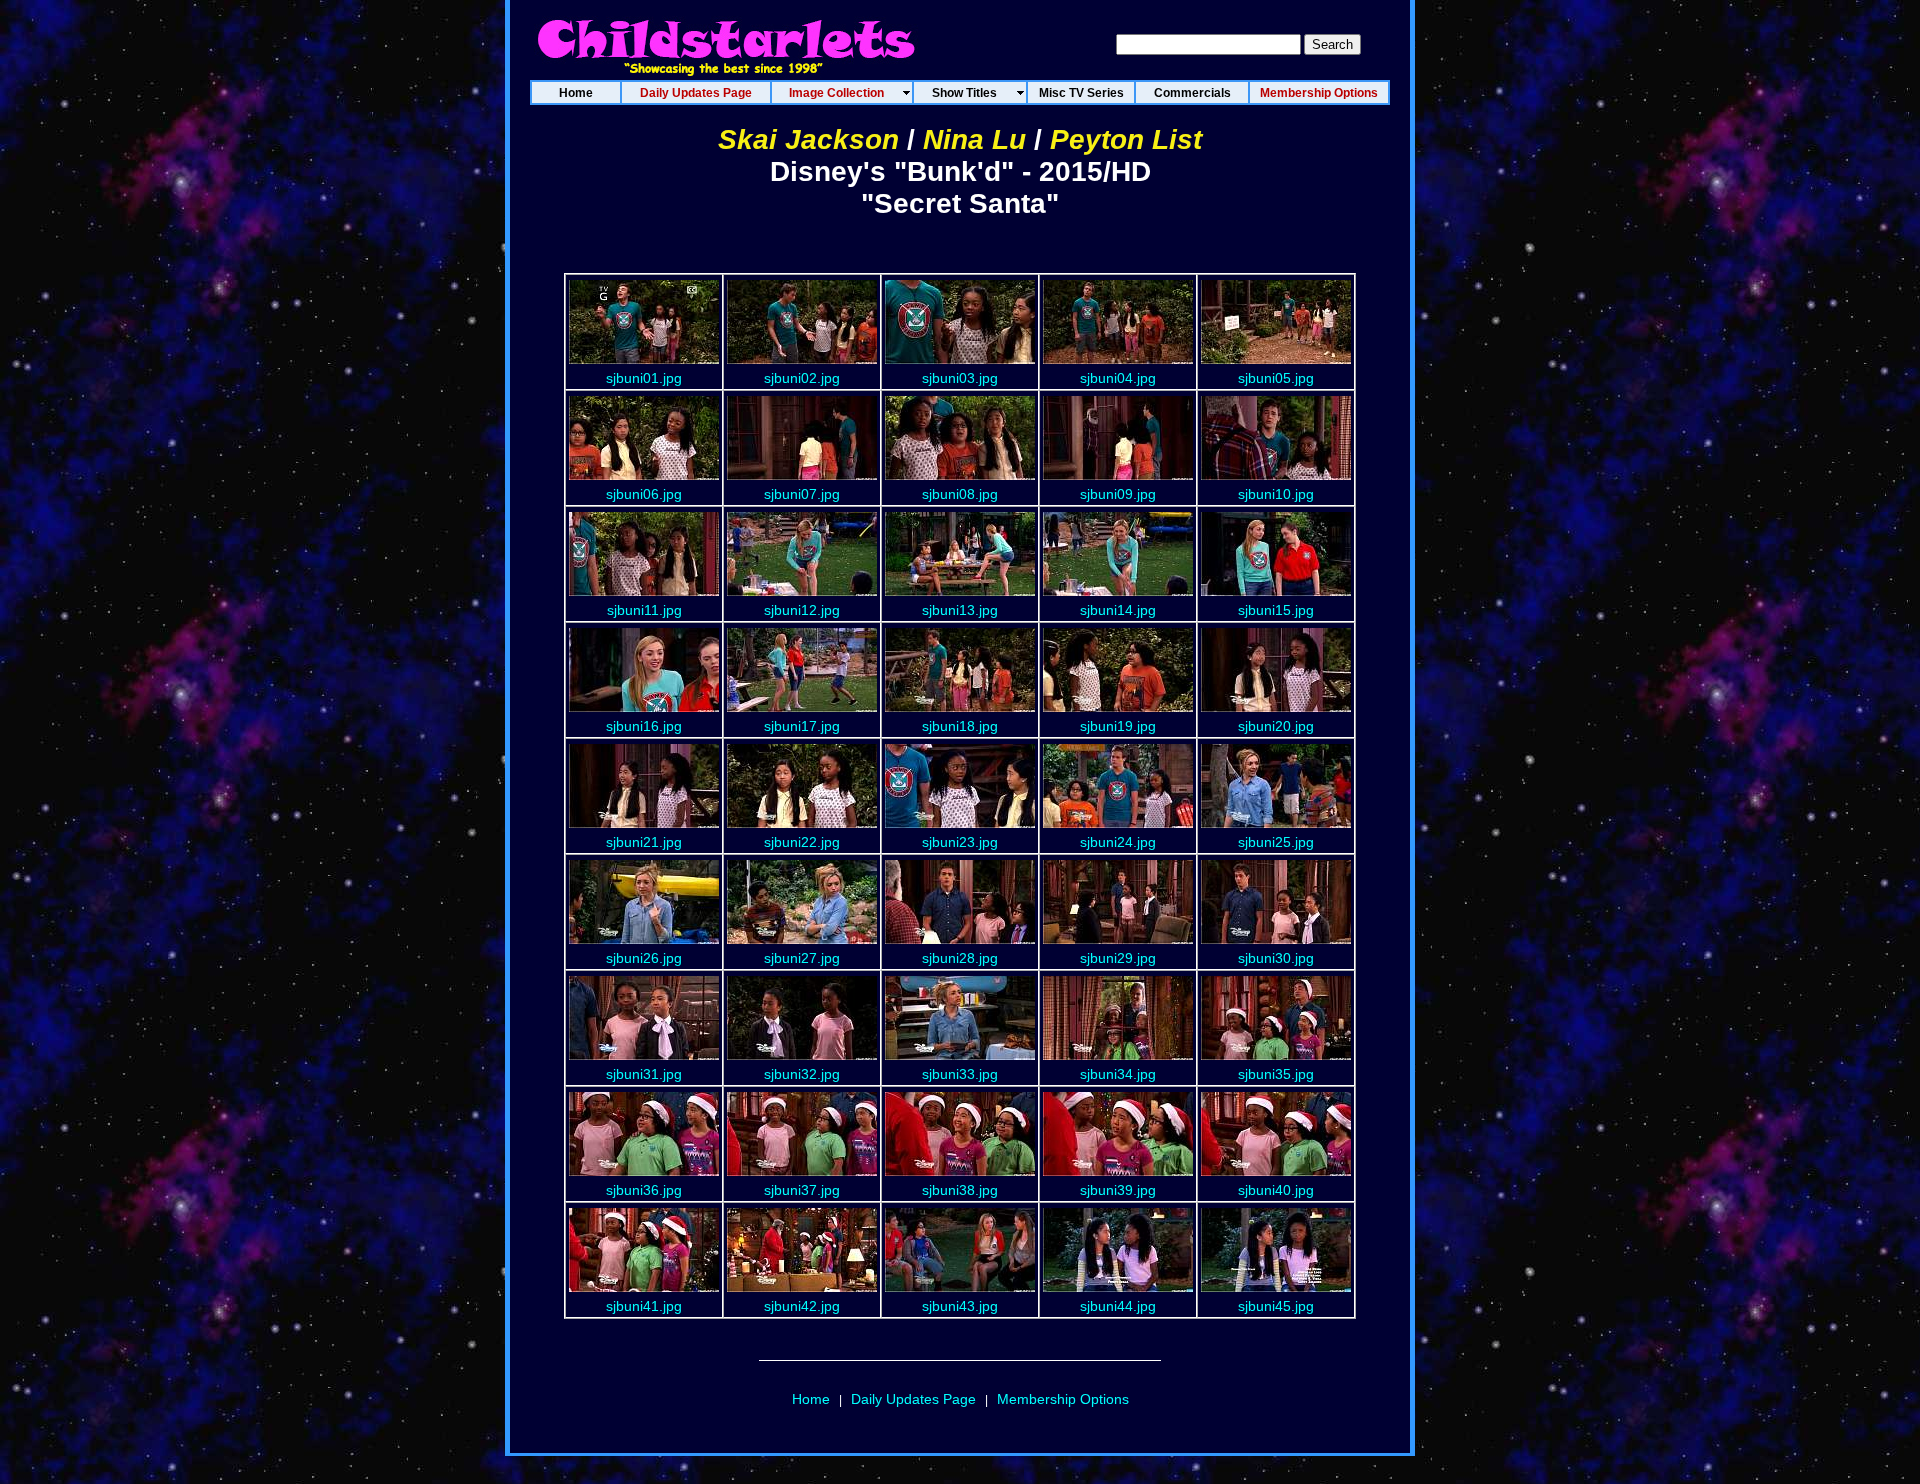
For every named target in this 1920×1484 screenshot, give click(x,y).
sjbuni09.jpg (1118, 494)
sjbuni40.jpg (1276, 1190)
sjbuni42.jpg (802, 1306)
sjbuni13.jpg (960, 610)
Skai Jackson (808, 139)
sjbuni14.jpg (1118, 610)
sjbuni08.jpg (960, 494)
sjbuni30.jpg (1276, 958)
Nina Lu (974, 139)
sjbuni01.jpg (644, 378)
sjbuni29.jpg (1118, 958)
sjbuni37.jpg (802, 1190)
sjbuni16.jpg (644, 726)
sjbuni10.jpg (1276, 494)
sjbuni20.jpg (1276, 726)
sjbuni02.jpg (802, 378)
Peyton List (1126, 139)
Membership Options (1063, 1399)
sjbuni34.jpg (1118, 1074)
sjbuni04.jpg (1118, 378)
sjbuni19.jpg (1118, 726)
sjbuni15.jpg (1276, 610)
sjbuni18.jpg (960, 726)
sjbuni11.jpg (644, 610)
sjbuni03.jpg (960, 378)
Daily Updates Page (913, 1399)
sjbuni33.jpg (960, 1074)
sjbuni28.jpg (960, 958)
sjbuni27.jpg (802, 958)
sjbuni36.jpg (644, 1190)
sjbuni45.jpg (1276, 1306)
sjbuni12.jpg (802, 610)
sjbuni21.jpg (644, 842)
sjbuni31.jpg (644, 1074)
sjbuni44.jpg (1118, 1306)
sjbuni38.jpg (960, 1190)
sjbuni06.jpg (644, 494)
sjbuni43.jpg (960, 1306)
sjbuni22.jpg (802, 842)
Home (811, 1399)
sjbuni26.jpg (644, 958)
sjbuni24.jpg (1118, 842)
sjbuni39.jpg (1118, 1190)
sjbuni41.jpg (644, 1306)
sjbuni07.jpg (802, 494)
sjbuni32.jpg (802, 1074)
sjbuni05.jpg (1276, 378)
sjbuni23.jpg (960, 842)
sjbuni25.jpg (1276, 842)
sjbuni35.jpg (1276, 1074)
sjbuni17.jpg (802, 726)
